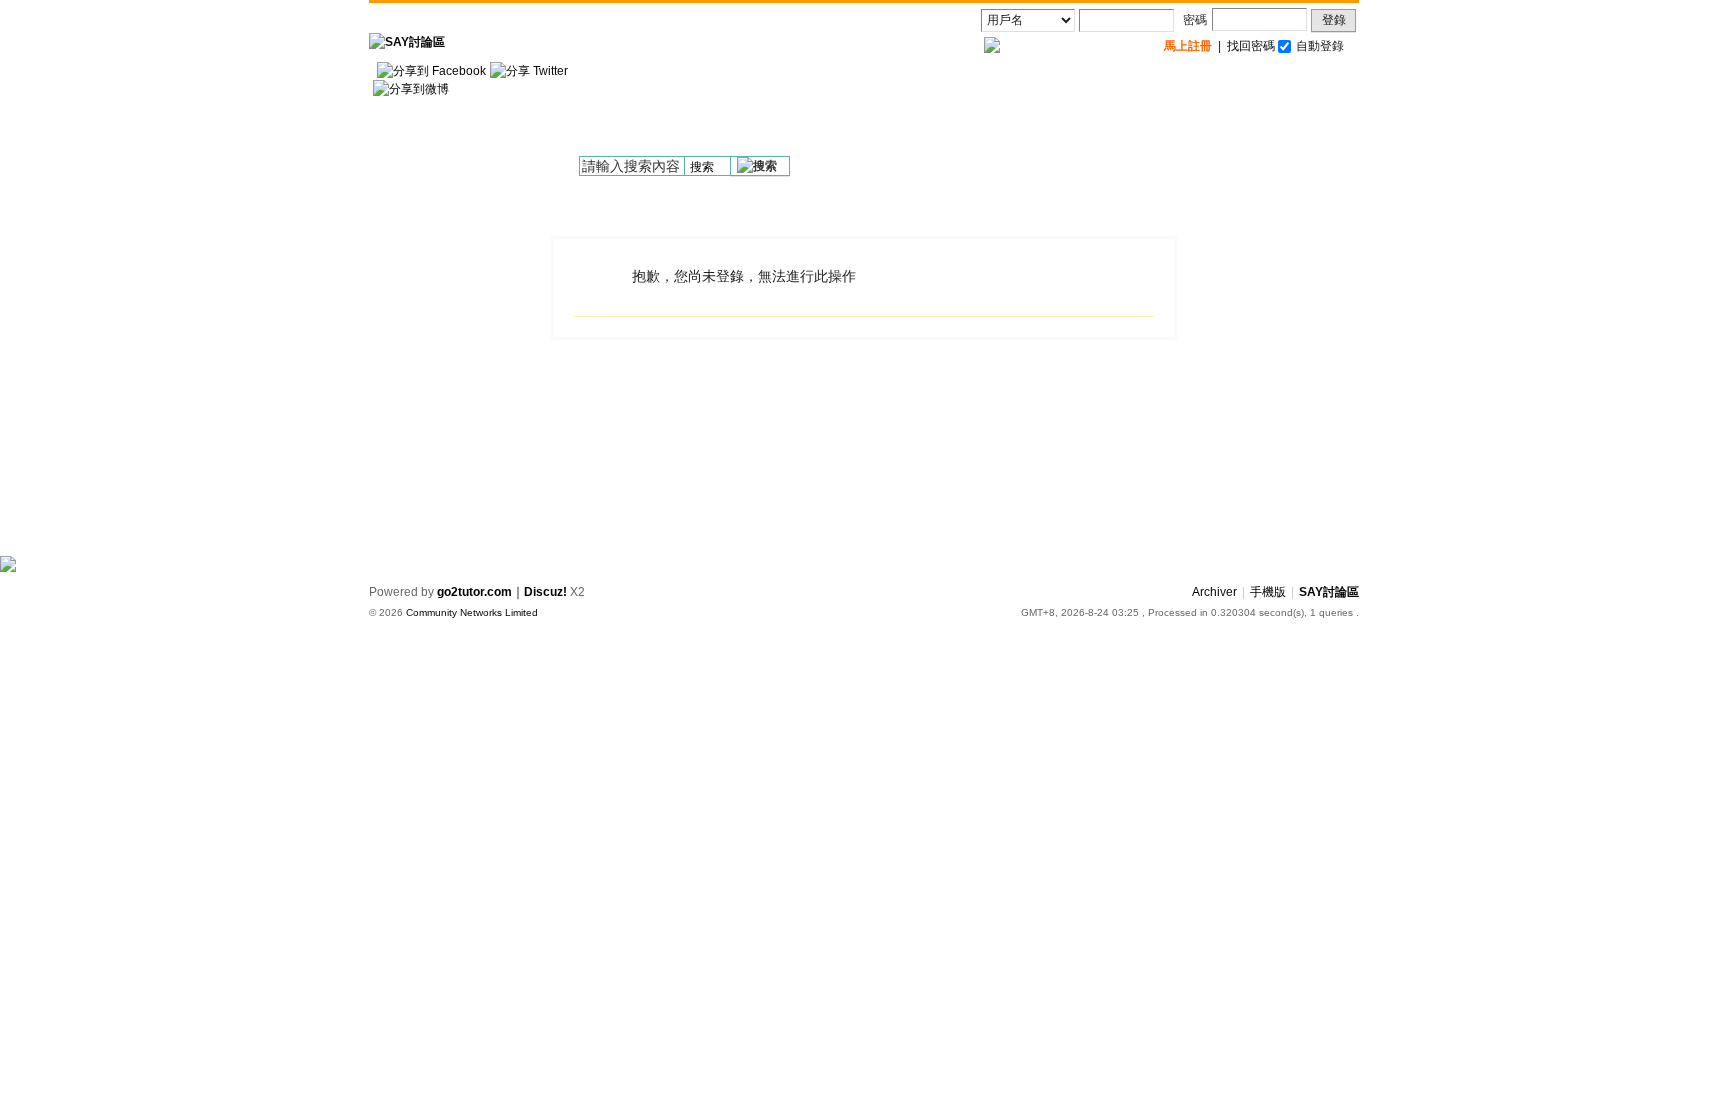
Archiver (1214, 592)
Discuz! (545, 592)
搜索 (702, 167)
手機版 (1268, 592)
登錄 (1334, 20)
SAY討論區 (1329, 592)
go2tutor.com (474, 592)
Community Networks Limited (472, 612)
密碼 (1195, 20)
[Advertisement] (995, 111)
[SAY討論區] (407, 42)
